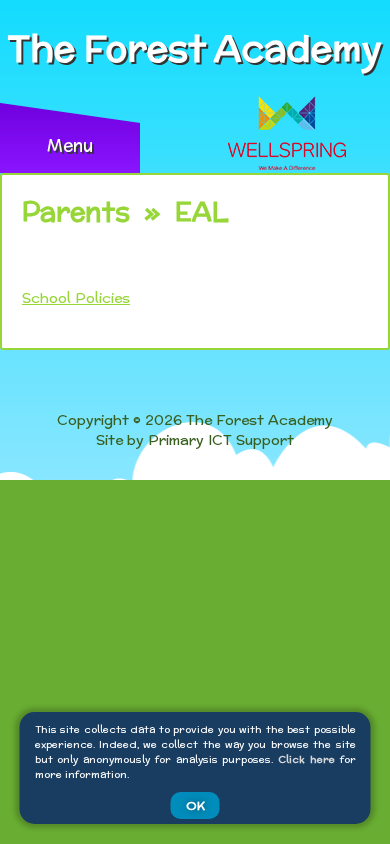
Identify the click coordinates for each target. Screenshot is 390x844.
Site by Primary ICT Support (195, 440)
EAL (202, 211)
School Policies (76, 298)
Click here (306, 759)
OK (195, 805)
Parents (76, 211)
